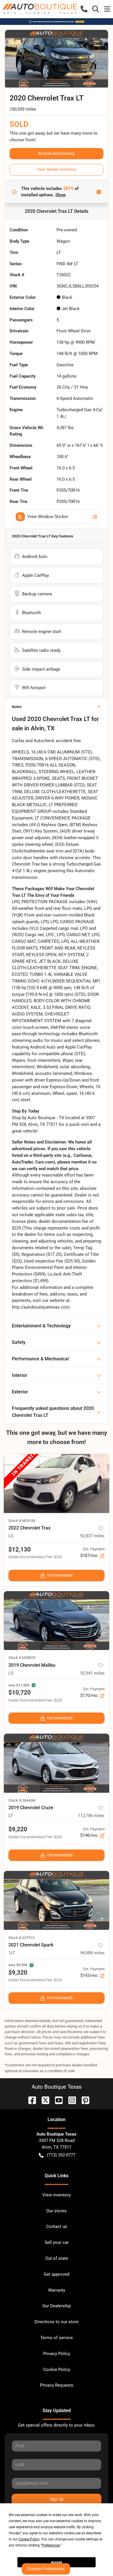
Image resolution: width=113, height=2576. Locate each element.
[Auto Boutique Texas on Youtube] (57, 2100)
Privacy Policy (57, 2354)
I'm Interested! (60, 1575)
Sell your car (57, 2242)
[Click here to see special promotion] (57, 21)
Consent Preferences (46, 2569)
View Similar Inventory (57, 169)
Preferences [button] (51, 2545)
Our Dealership (57, 2306)
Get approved (57, 2274)
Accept (57, 2562)
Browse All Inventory (57, 153)
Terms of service (57, 2338)
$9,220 (18, 1829)
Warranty (57, 2290)
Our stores (57, 2211)
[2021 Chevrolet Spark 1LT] (57, 1900)
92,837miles (92, 1536)
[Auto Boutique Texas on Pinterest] (83, 2100)
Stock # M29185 (22, 1521)
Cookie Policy (57, 2370)
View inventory (57, 2195)
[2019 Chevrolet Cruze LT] (57, 1763)
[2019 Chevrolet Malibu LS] (57, 1621)
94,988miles (92, 1953)
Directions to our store (57, 2322)
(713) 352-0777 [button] (61, 2155)
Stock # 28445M (22, 1800)
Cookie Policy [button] (29, 2539)
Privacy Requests (57, 2385)
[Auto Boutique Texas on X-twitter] (43, 2100)
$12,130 (20, 1549)
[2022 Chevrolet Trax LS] (57, 1483)
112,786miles (91, 1816)
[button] (84, 9)
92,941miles (92, 1673)
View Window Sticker (48, 517)
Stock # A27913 (21, 1938)
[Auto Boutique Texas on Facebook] (30, 2100)
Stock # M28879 (22, 1658)
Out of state (57, 2258)
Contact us (57, 2226)
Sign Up (57, 2499)
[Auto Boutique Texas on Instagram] (70, 2100)
